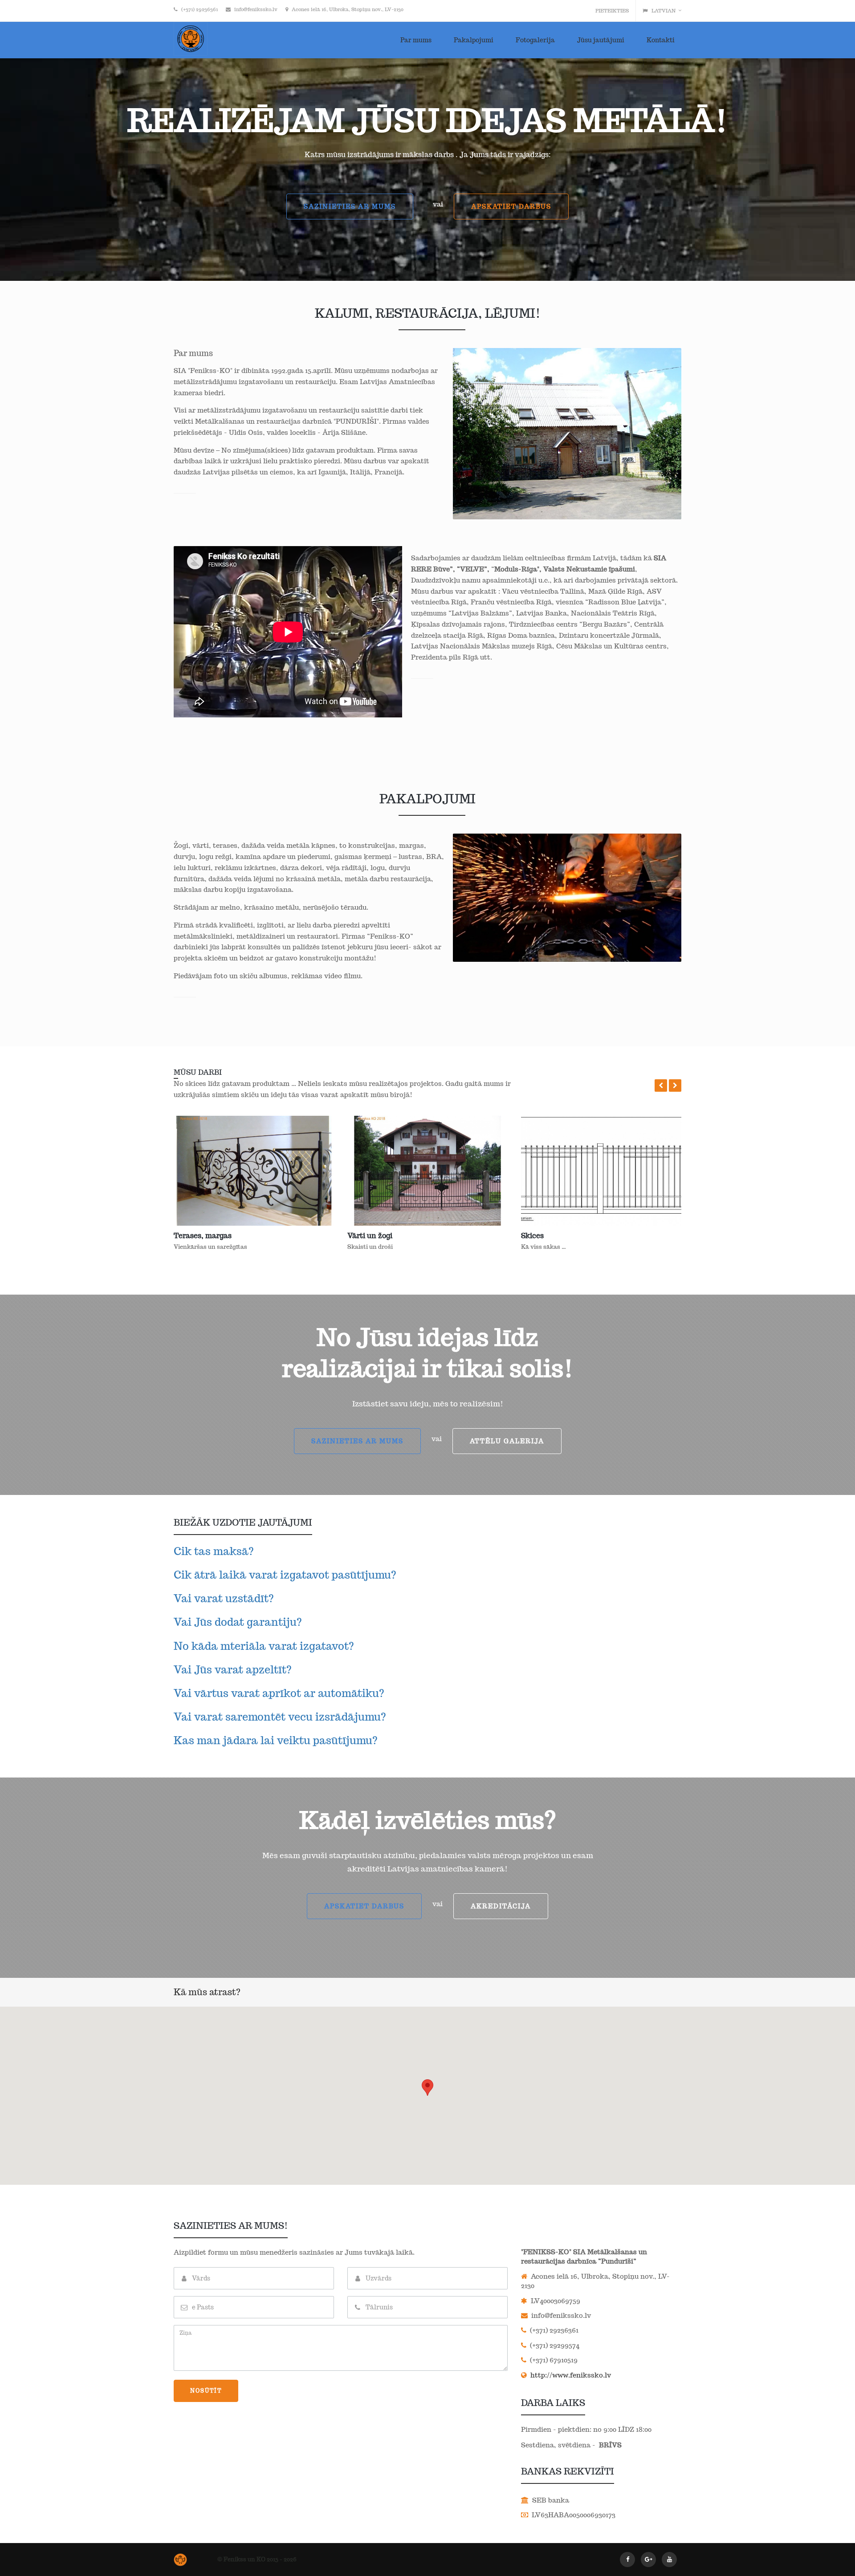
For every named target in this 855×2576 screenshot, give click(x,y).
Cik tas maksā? (214, 1551)
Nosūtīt (206, 2391)
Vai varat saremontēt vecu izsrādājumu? (280, 1717)
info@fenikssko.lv (256, 9)
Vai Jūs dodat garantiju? (238, 1622)
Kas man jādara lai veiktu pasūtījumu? (276, 1740)
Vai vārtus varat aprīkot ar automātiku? (279, 1693)
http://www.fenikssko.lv (570, 2375)
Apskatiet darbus (511, 207)
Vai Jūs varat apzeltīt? (233, 1670)
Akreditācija (501, 1906)
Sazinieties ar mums (350, 207)
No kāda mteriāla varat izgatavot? (264, 1646)
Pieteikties (612, 11)
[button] (661, 1085)
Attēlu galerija (507, 1441)
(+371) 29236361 (199, 9)
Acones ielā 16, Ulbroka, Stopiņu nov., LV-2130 (348, 9)
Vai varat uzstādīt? (224, 1598)
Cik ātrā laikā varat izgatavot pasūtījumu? (285, 1575)
